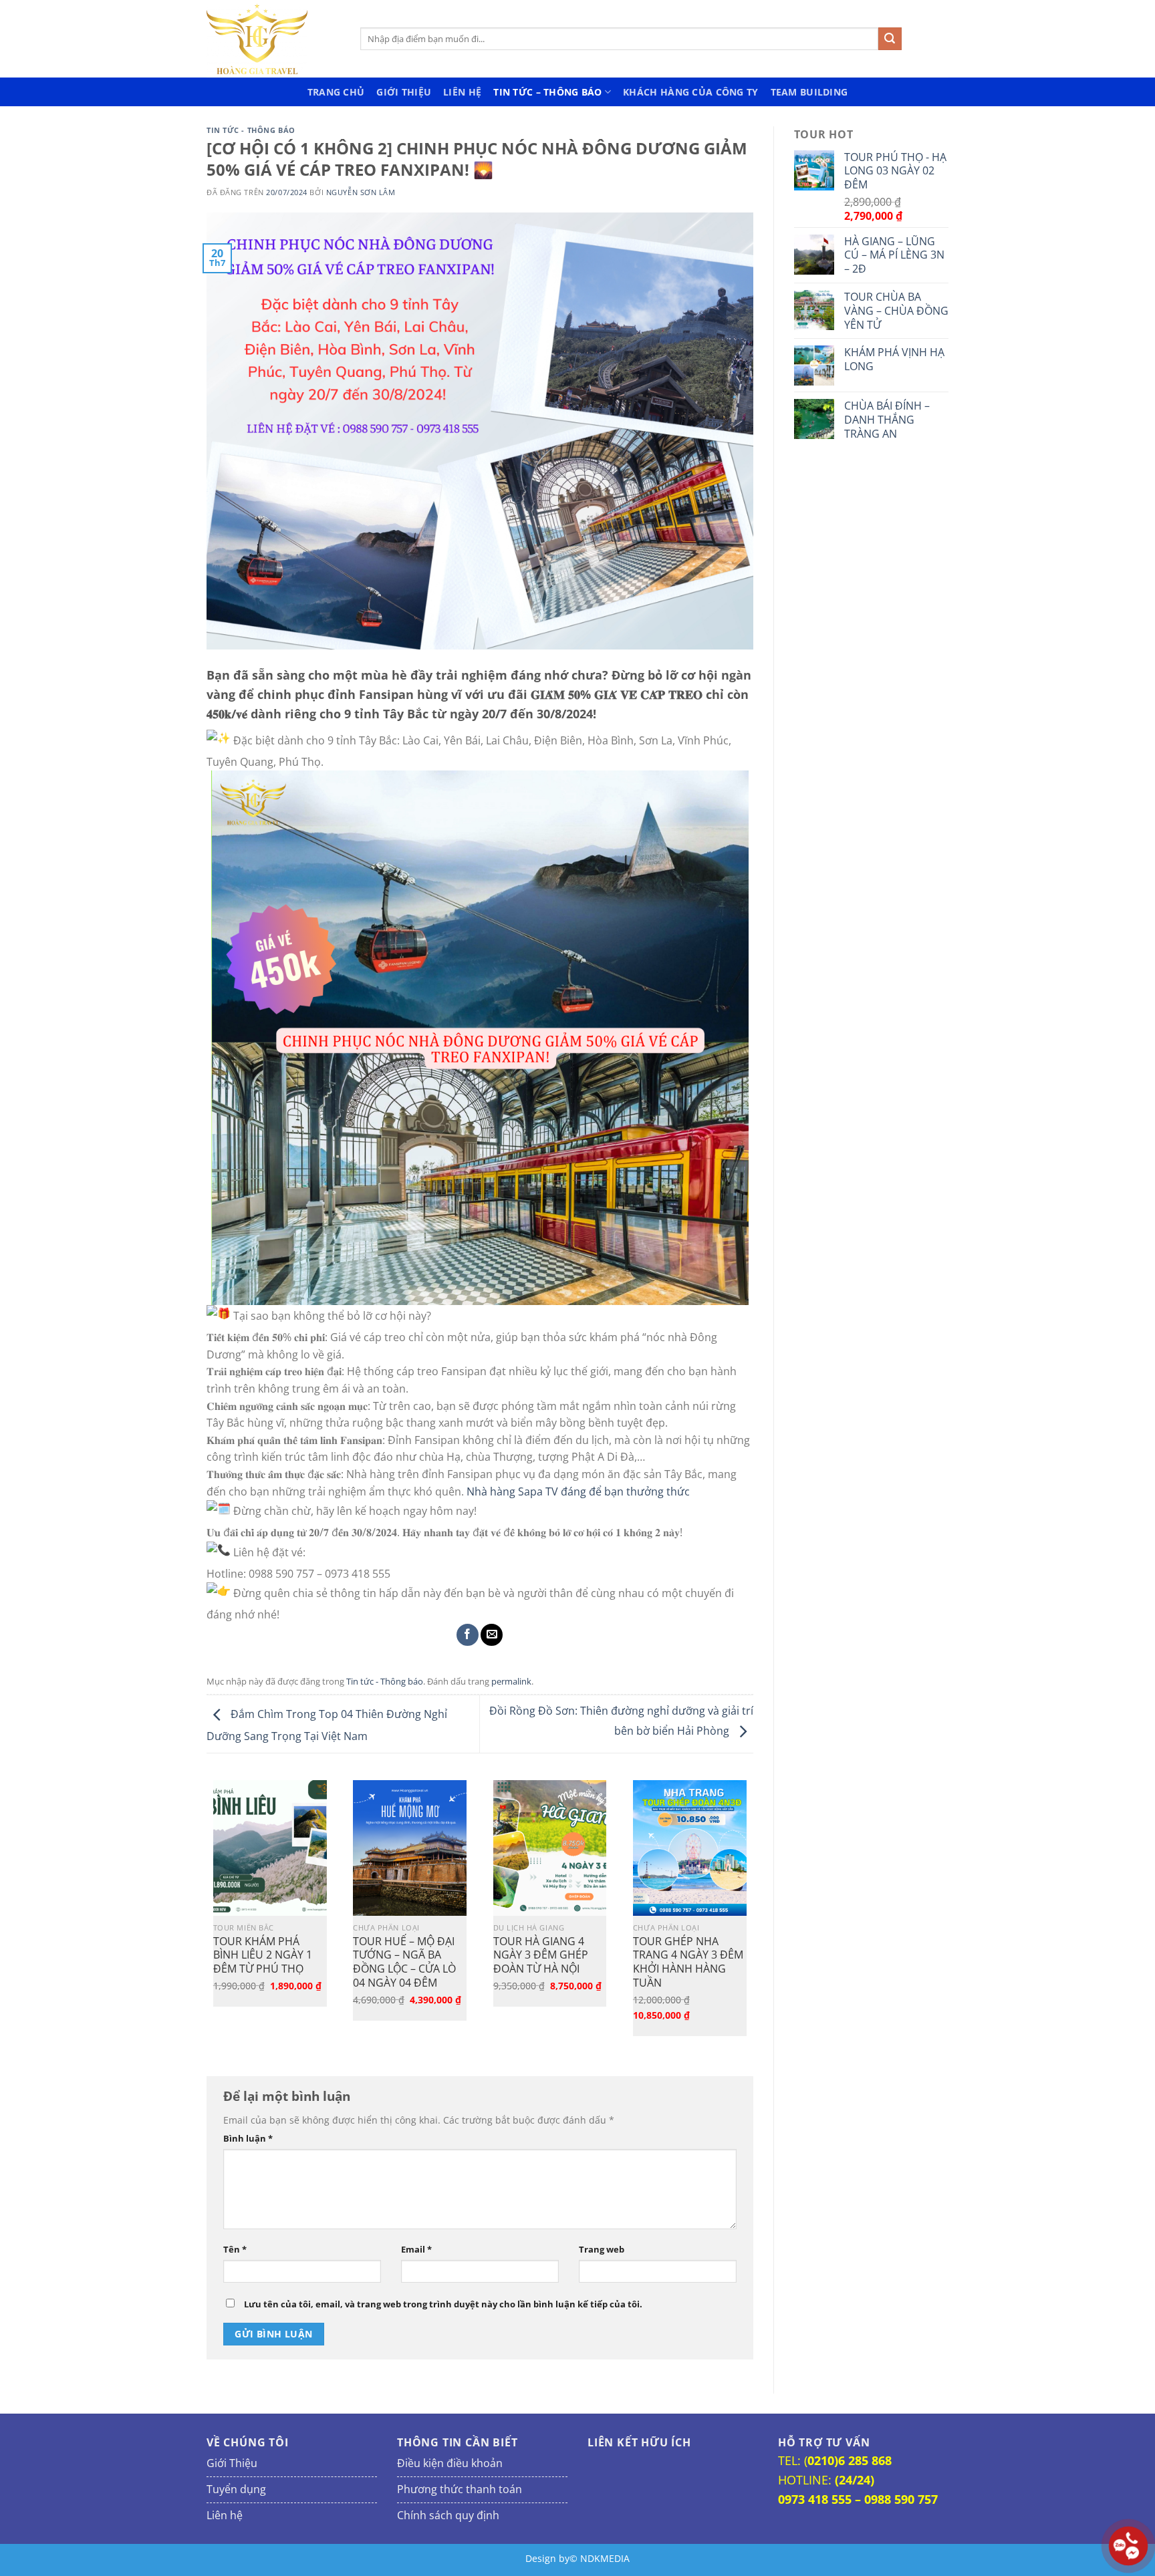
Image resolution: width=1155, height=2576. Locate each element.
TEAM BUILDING (809, 92)
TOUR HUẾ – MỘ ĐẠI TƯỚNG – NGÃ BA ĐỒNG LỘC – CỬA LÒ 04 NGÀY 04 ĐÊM (404, 1962)
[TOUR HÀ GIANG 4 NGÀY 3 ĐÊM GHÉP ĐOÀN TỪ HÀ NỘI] (550, 1848)
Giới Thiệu (404, 92)
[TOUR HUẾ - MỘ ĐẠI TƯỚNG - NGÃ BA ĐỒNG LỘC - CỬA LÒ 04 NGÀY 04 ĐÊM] (410, 1848)
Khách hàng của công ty (690, 92)
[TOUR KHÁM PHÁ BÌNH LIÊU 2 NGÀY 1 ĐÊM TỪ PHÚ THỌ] (270, 1848)
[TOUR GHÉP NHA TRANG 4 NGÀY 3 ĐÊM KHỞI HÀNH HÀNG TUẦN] (690, 1848)
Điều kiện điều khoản (450, 2463)
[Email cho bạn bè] (492, 1635)
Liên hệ (462, 92)
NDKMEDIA (605, 2558)
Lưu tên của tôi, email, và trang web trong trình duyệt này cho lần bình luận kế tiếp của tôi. (443, 2304)
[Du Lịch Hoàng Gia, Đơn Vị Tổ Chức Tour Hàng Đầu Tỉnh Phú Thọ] (273, 39)
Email (416, 2250)
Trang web (602, 2250)
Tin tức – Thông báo (547, 92)
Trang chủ (336, 92)
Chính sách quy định (448, 2515)
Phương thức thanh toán (460, 2489)
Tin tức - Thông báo (251, 130)
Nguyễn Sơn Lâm (361, 192)
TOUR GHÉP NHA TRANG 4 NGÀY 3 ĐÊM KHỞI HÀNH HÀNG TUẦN (688, 1962)
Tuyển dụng (236, 2489)
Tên (235, 2250)
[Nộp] (890, 39)
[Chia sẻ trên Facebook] (468, 1635)
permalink (511, 1681)
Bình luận (248, 2139)
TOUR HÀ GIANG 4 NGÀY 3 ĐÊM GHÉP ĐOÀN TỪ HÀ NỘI (541, 1955)
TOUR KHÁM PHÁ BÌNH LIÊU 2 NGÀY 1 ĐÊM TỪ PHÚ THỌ (263, 1955)
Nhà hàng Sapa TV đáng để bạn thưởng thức (578, 1491)
